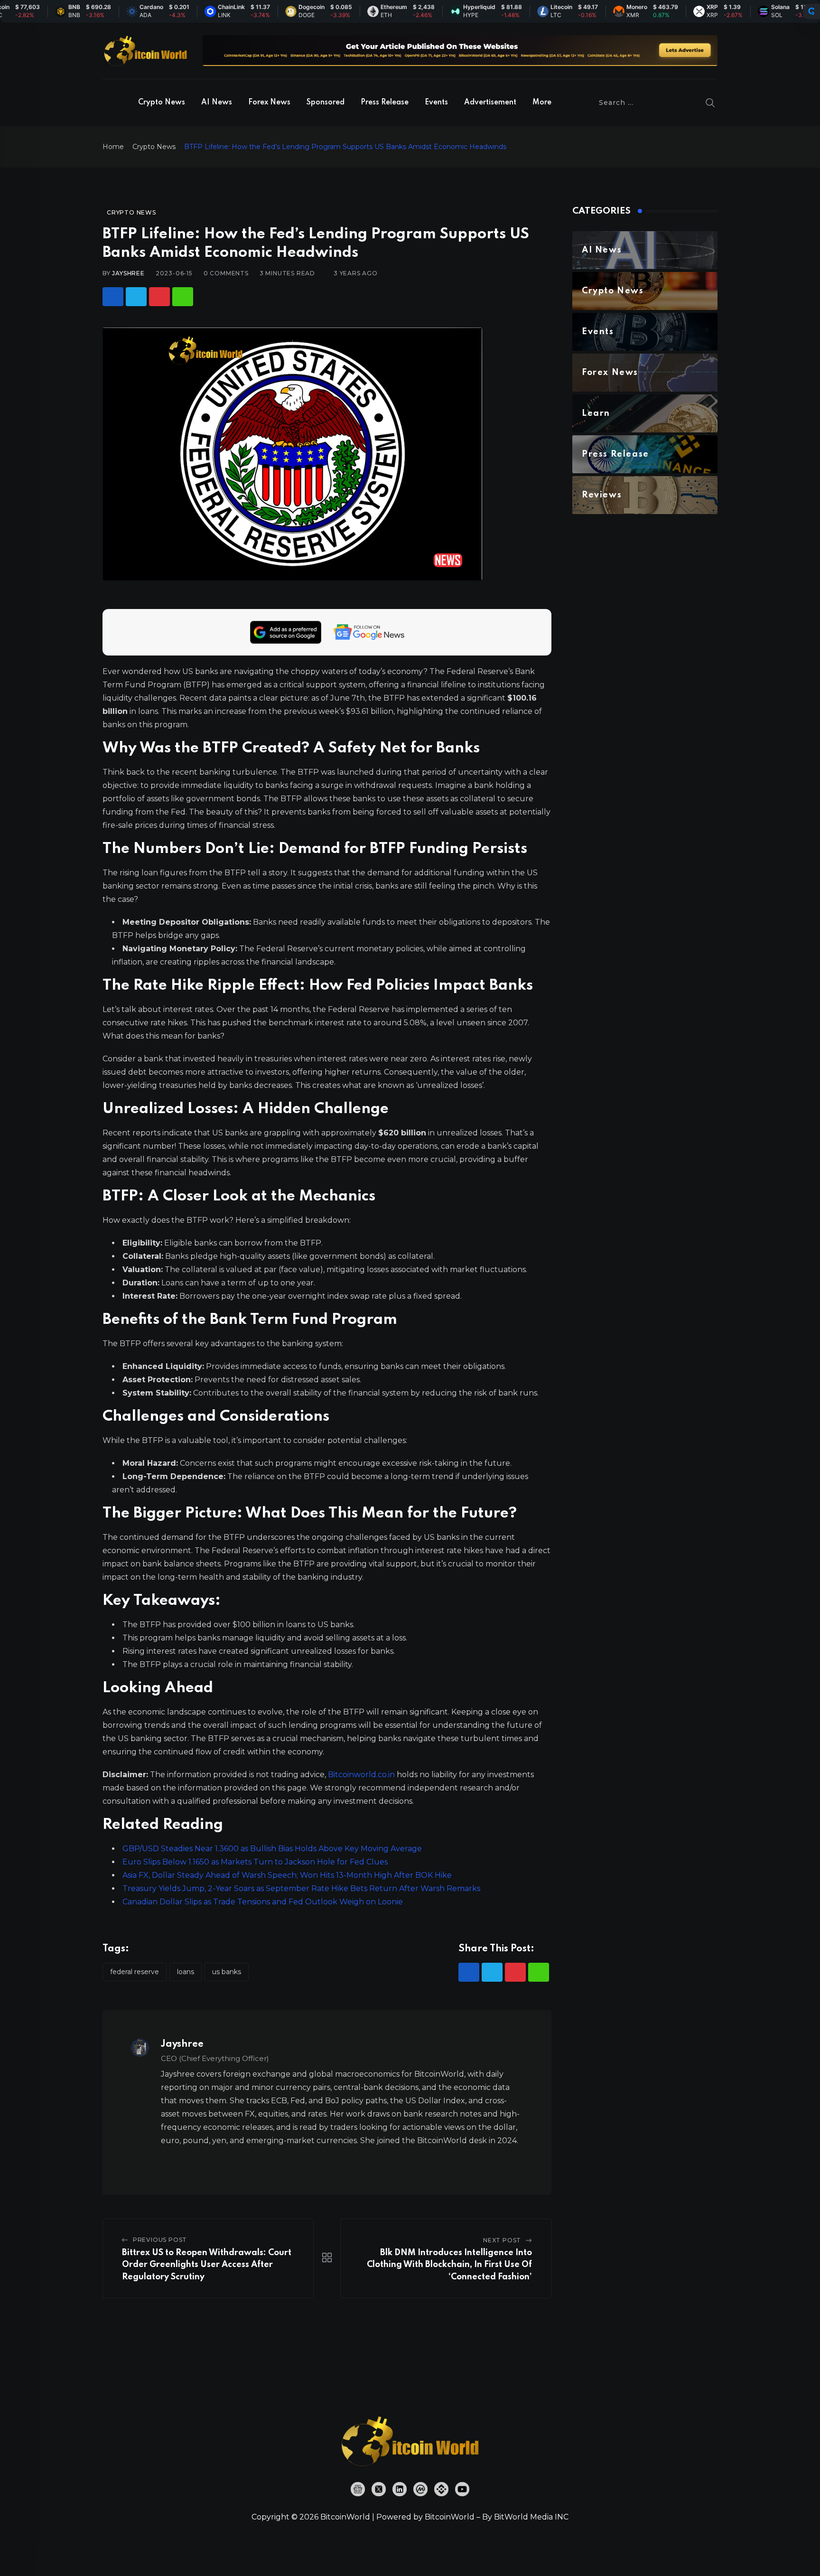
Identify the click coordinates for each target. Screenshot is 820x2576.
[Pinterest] (159, 297)
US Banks (227, 1972)
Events (436, 103)
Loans (186, 1972)
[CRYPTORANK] (811, 11)
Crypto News (162, 103)
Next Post (502, 2240)
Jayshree (128, 273)
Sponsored (326, 103)
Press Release (385, 103)
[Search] (710, 103)
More (542, 103)
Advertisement (490, 103)
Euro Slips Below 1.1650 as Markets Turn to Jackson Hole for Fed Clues (255, 1862)
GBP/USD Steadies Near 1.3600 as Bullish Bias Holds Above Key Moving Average (272, 1849)
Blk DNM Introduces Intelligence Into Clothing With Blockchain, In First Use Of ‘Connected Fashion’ (449, 2265)
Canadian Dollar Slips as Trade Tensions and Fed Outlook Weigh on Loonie (263, 1902)
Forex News (269, 103)
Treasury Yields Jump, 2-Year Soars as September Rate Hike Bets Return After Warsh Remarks (301, 1888)
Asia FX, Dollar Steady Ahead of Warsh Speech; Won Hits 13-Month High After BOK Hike (287, 1875)
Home (113, 147)
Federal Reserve (135, 1972)
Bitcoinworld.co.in (362, 1775)
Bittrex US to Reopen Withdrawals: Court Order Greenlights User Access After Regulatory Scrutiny (207, 2265)
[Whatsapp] (183, 297)
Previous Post (160, 2240)
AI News (217, 103)
